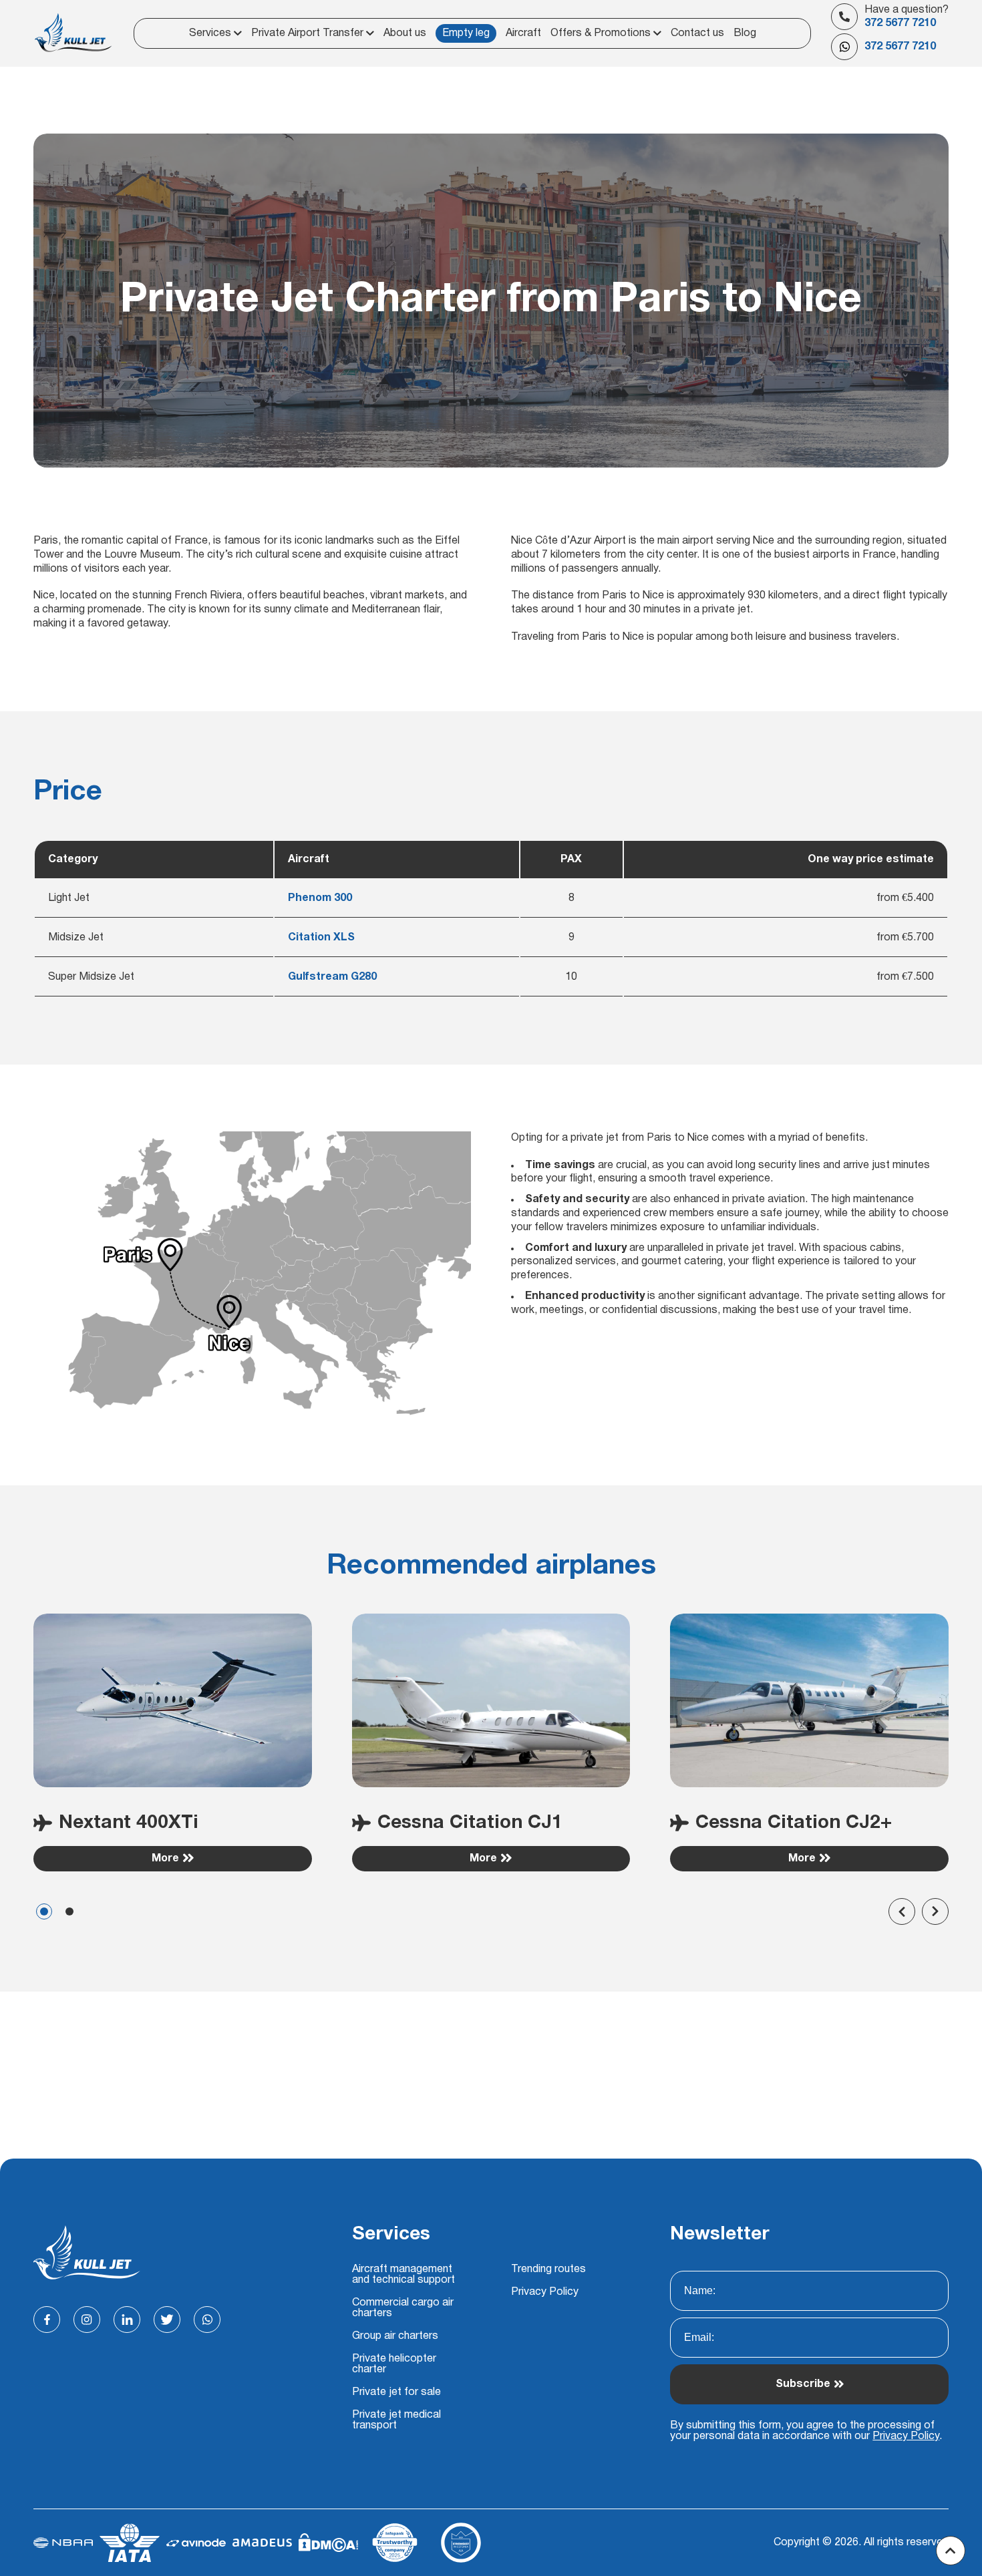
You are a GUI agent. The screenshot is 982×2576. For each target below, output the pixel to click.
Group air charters (395, 2336)
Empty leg (466, 33)
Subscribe (803, 2384)
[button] (44, 1911)
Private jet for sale (396, 2392)
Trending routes (548, 2269)
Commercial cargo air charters (403, 2308)
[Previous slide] (902, 1911)
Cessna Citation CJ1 (470, 1823)
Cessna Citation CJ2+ (794, 1823)
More (165, 1859)
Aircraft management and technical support (403, 2275)
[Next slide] (935, 1911)
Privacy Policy (545, 2292)
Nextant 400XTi (129, 1823)
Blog (745, 33)
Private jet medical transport (396, 2420)
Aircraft (523, 33)
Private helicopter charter (394, 2364)
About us (405, 33)
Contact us (697, 33)
